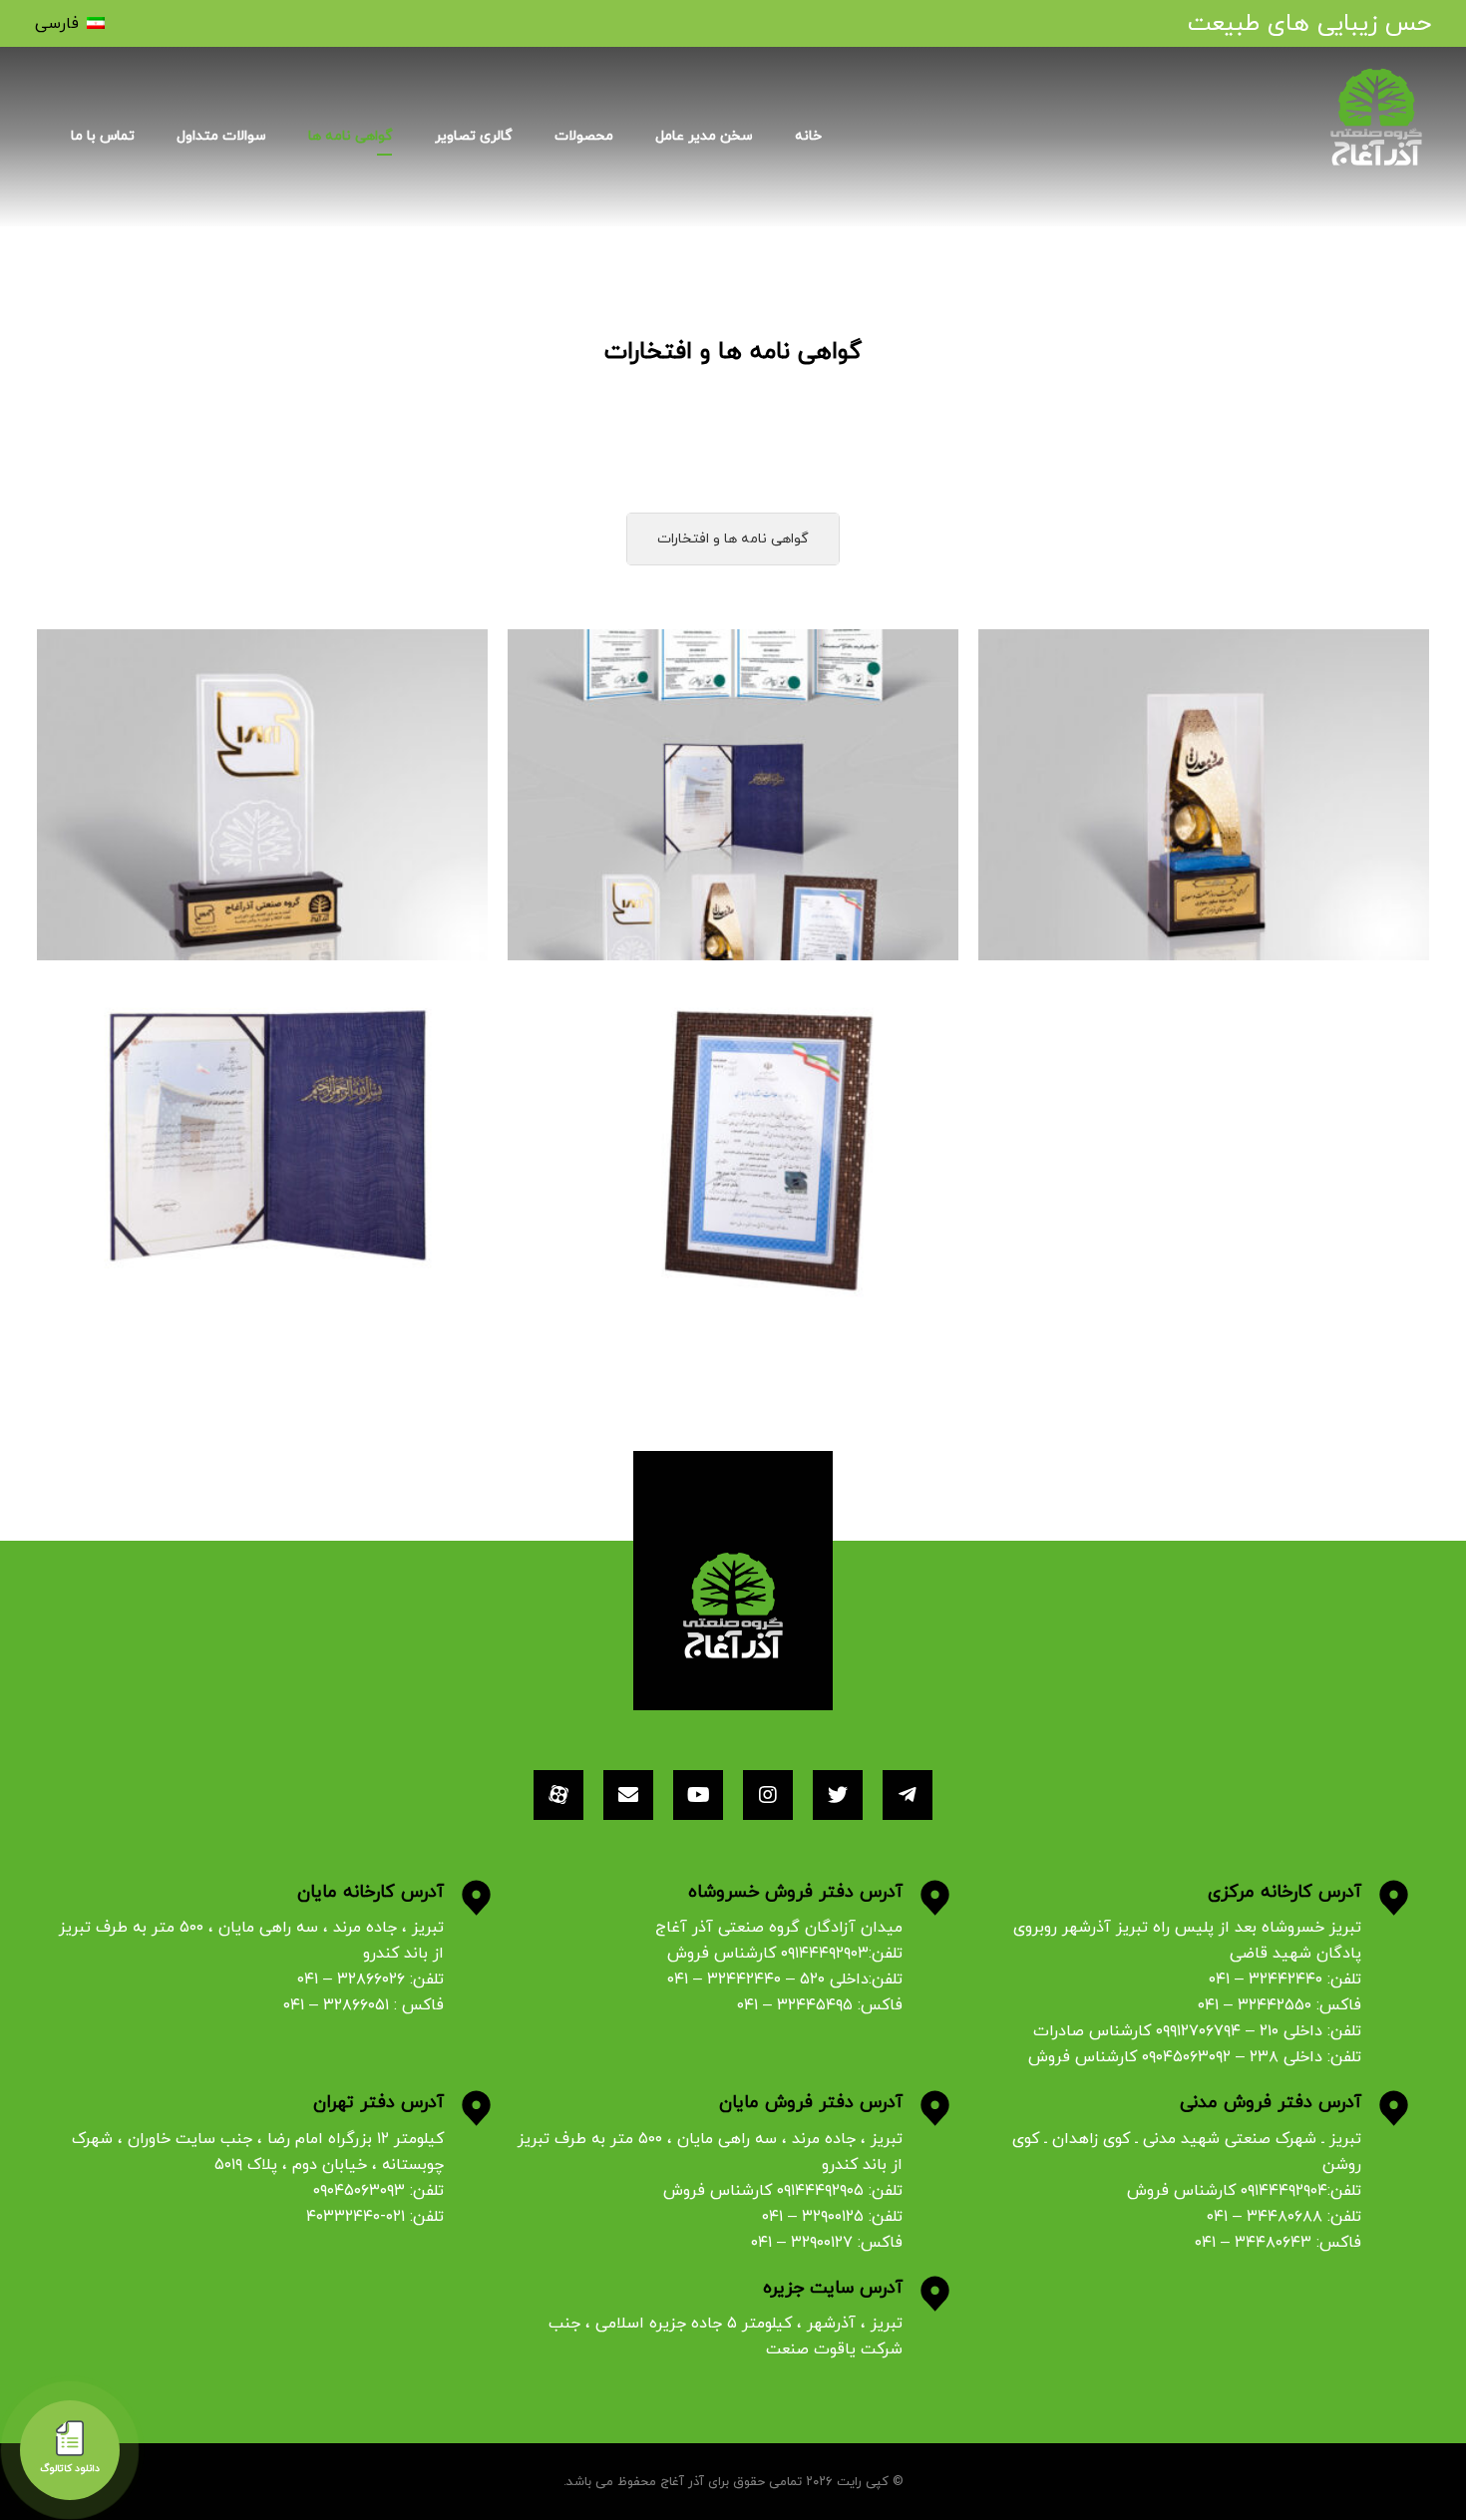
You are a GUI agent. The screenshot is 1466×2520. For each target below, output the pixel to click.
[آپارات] (558, 1795)
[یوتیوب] (698, 1795)
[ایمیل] (628, 1795)
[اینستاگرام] (768, 1795)
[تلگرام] (908, 1795)
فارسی (57, 24)
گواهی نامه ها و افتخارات (733, 539)
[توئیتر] (838, 1795)
